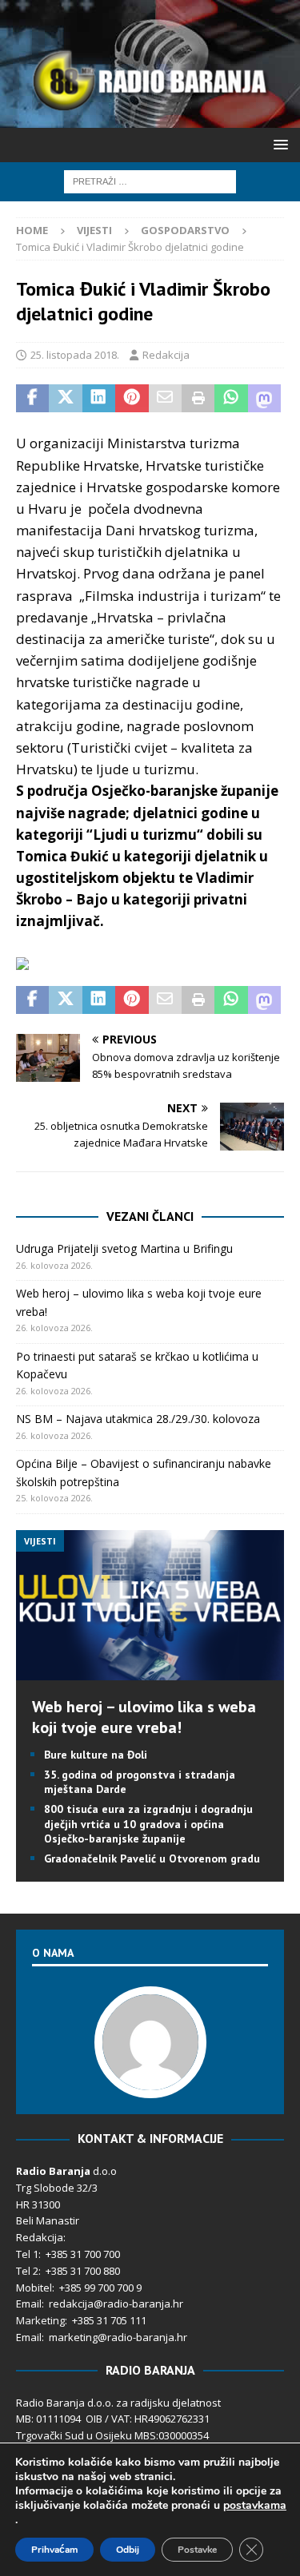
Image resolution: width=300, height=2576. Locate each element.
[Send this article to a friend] (165, 399)
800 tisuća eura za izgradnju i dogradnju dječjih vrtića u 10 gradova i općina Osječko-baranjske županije (148, 1823)
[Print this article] (198, 399)
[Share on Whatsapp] (231, 399)
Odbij (128, 2550)
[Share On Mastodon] (264, 399)
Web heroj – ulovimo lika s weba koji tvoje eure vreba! (144, 1717)
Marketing (40, 2320)
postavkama (255, 2506)
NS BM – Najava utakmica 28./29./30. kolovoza (138, 1419)
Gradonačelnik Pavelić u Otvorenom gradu (152, 1858)
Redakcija (166, 355)
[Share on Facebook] (32, 399)
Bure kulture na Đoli (96, 1755)
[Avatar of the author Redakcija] (150, 2081)
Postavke (197, 2550)
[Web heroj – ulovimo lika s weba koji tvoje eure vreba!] (150, 1670)
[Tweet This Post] (65, 399)
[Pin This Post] (132, 399)
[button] (278, 144)
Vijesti (94, 230)
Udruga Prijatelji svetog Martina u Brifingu (124, 1248)
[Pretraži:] (150, 180)
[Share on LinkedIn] (99, 399)
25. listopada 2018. (75, 355)
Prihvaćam (54, 2550)
